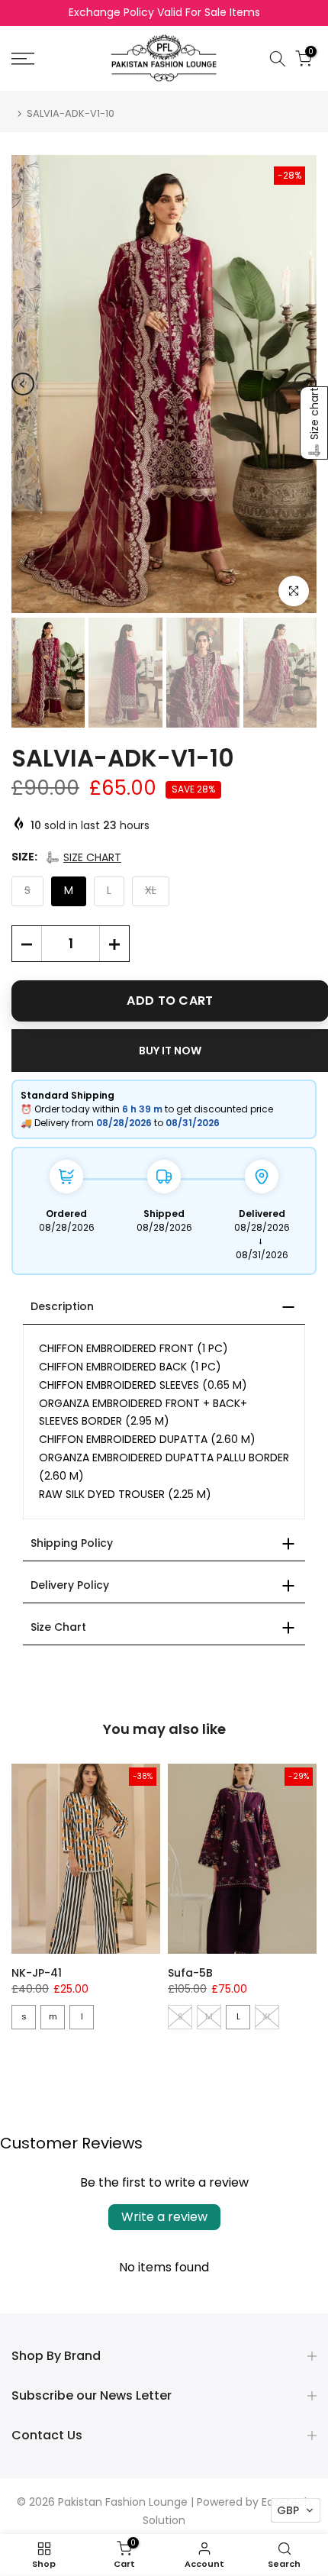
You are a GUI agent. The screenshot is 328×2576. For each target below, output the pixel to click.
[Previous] (23, 384)
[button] (83, 857)
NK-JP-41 (37, 1973)
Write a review (164, 2217)
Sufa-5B (190, 1973)
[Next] (305, 384)
